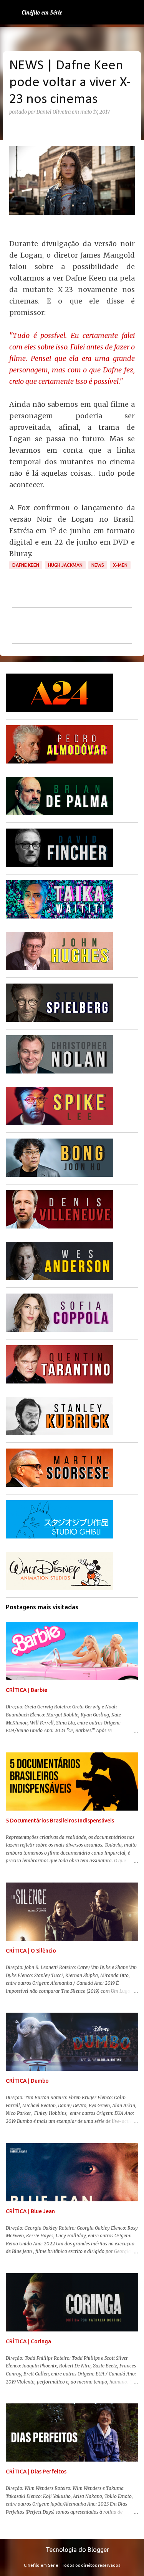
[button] (14, 128)
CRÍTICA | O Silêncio (31, 1951)
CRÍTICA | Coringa (28, 2341)
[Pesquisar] (133, 12)
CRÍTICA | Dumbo (27, 2081)
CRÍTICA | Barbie (26, 1690)
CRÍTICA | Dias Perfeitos (36, 2472)
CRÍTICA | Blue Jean (30, 2211)
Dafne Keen (26, 565)
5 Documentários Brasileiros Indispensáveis (60, 1821)
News (98, 565)
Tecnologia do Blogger (77, 2550)
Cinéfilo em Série (42, 12)
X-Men (120, 565)
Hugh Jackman (65, 565)
